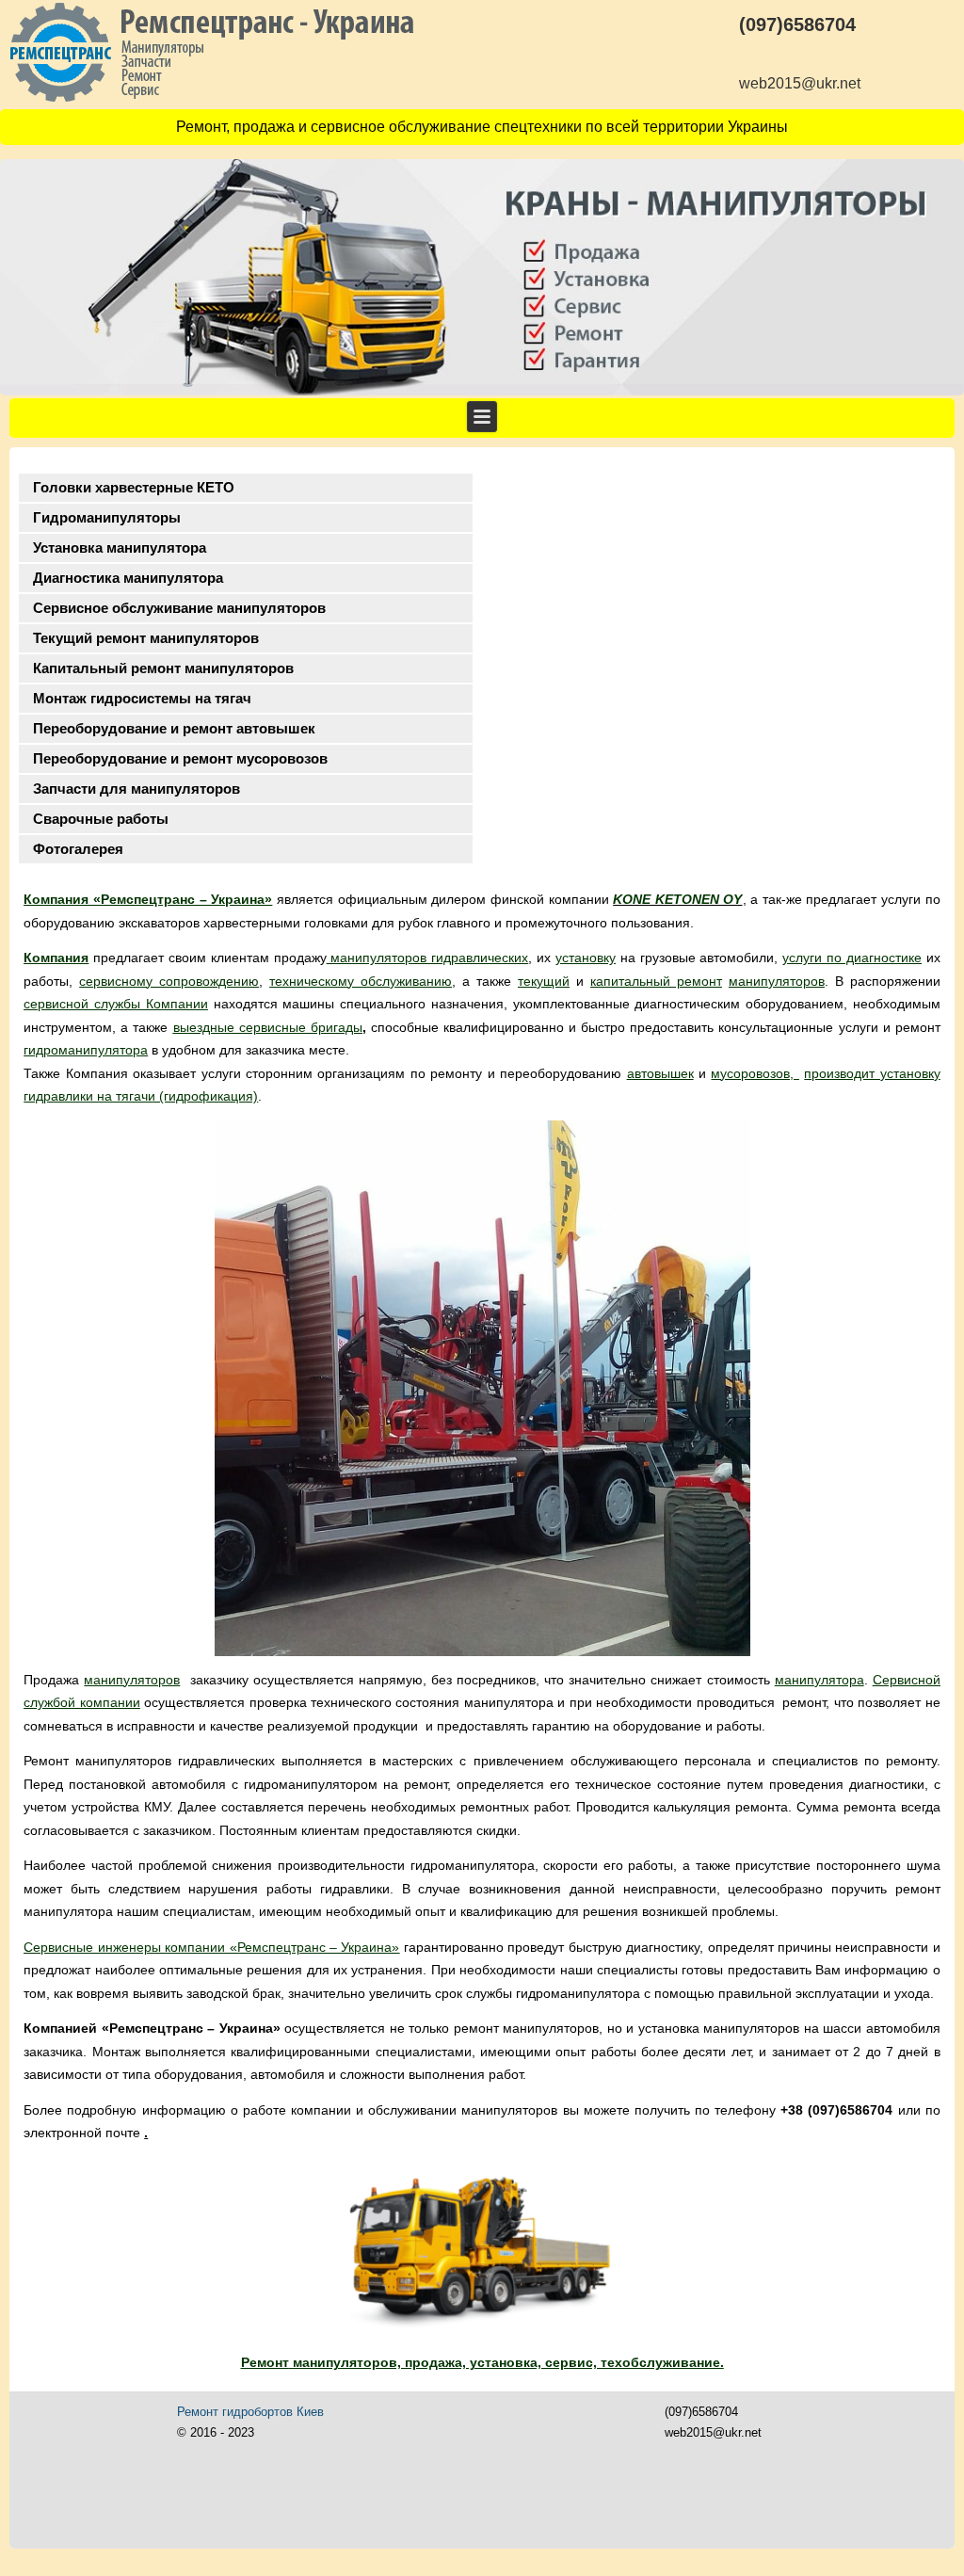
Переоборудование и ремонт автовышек (174, 728)
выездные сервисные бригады (268, 1027)
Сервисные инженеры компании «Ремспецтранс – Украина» (211, 1947)
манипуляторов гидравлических (428, 958)
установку (586, 958)
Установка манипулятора (120, 547)
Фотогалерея (78, 849)
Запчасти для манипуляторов (137, 789)
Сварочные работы (101, 819)
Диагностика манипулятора (128, 578)
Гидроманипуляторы (107, 517)
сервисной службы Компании (116, 1004)
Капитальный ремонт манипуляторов (163, 668)
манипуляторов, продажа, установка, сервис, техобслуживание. (506, 2362)
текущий (544, 981)
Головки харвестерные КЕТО (134, 487)
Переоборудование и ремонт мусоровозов (180, 758)
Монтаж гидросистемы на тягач (142, 698)
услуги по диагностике (852, 958)
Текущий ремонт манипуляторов (146, 638)
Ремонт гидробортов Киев (250, 2412)
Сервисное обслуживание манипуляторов (179, 608)
